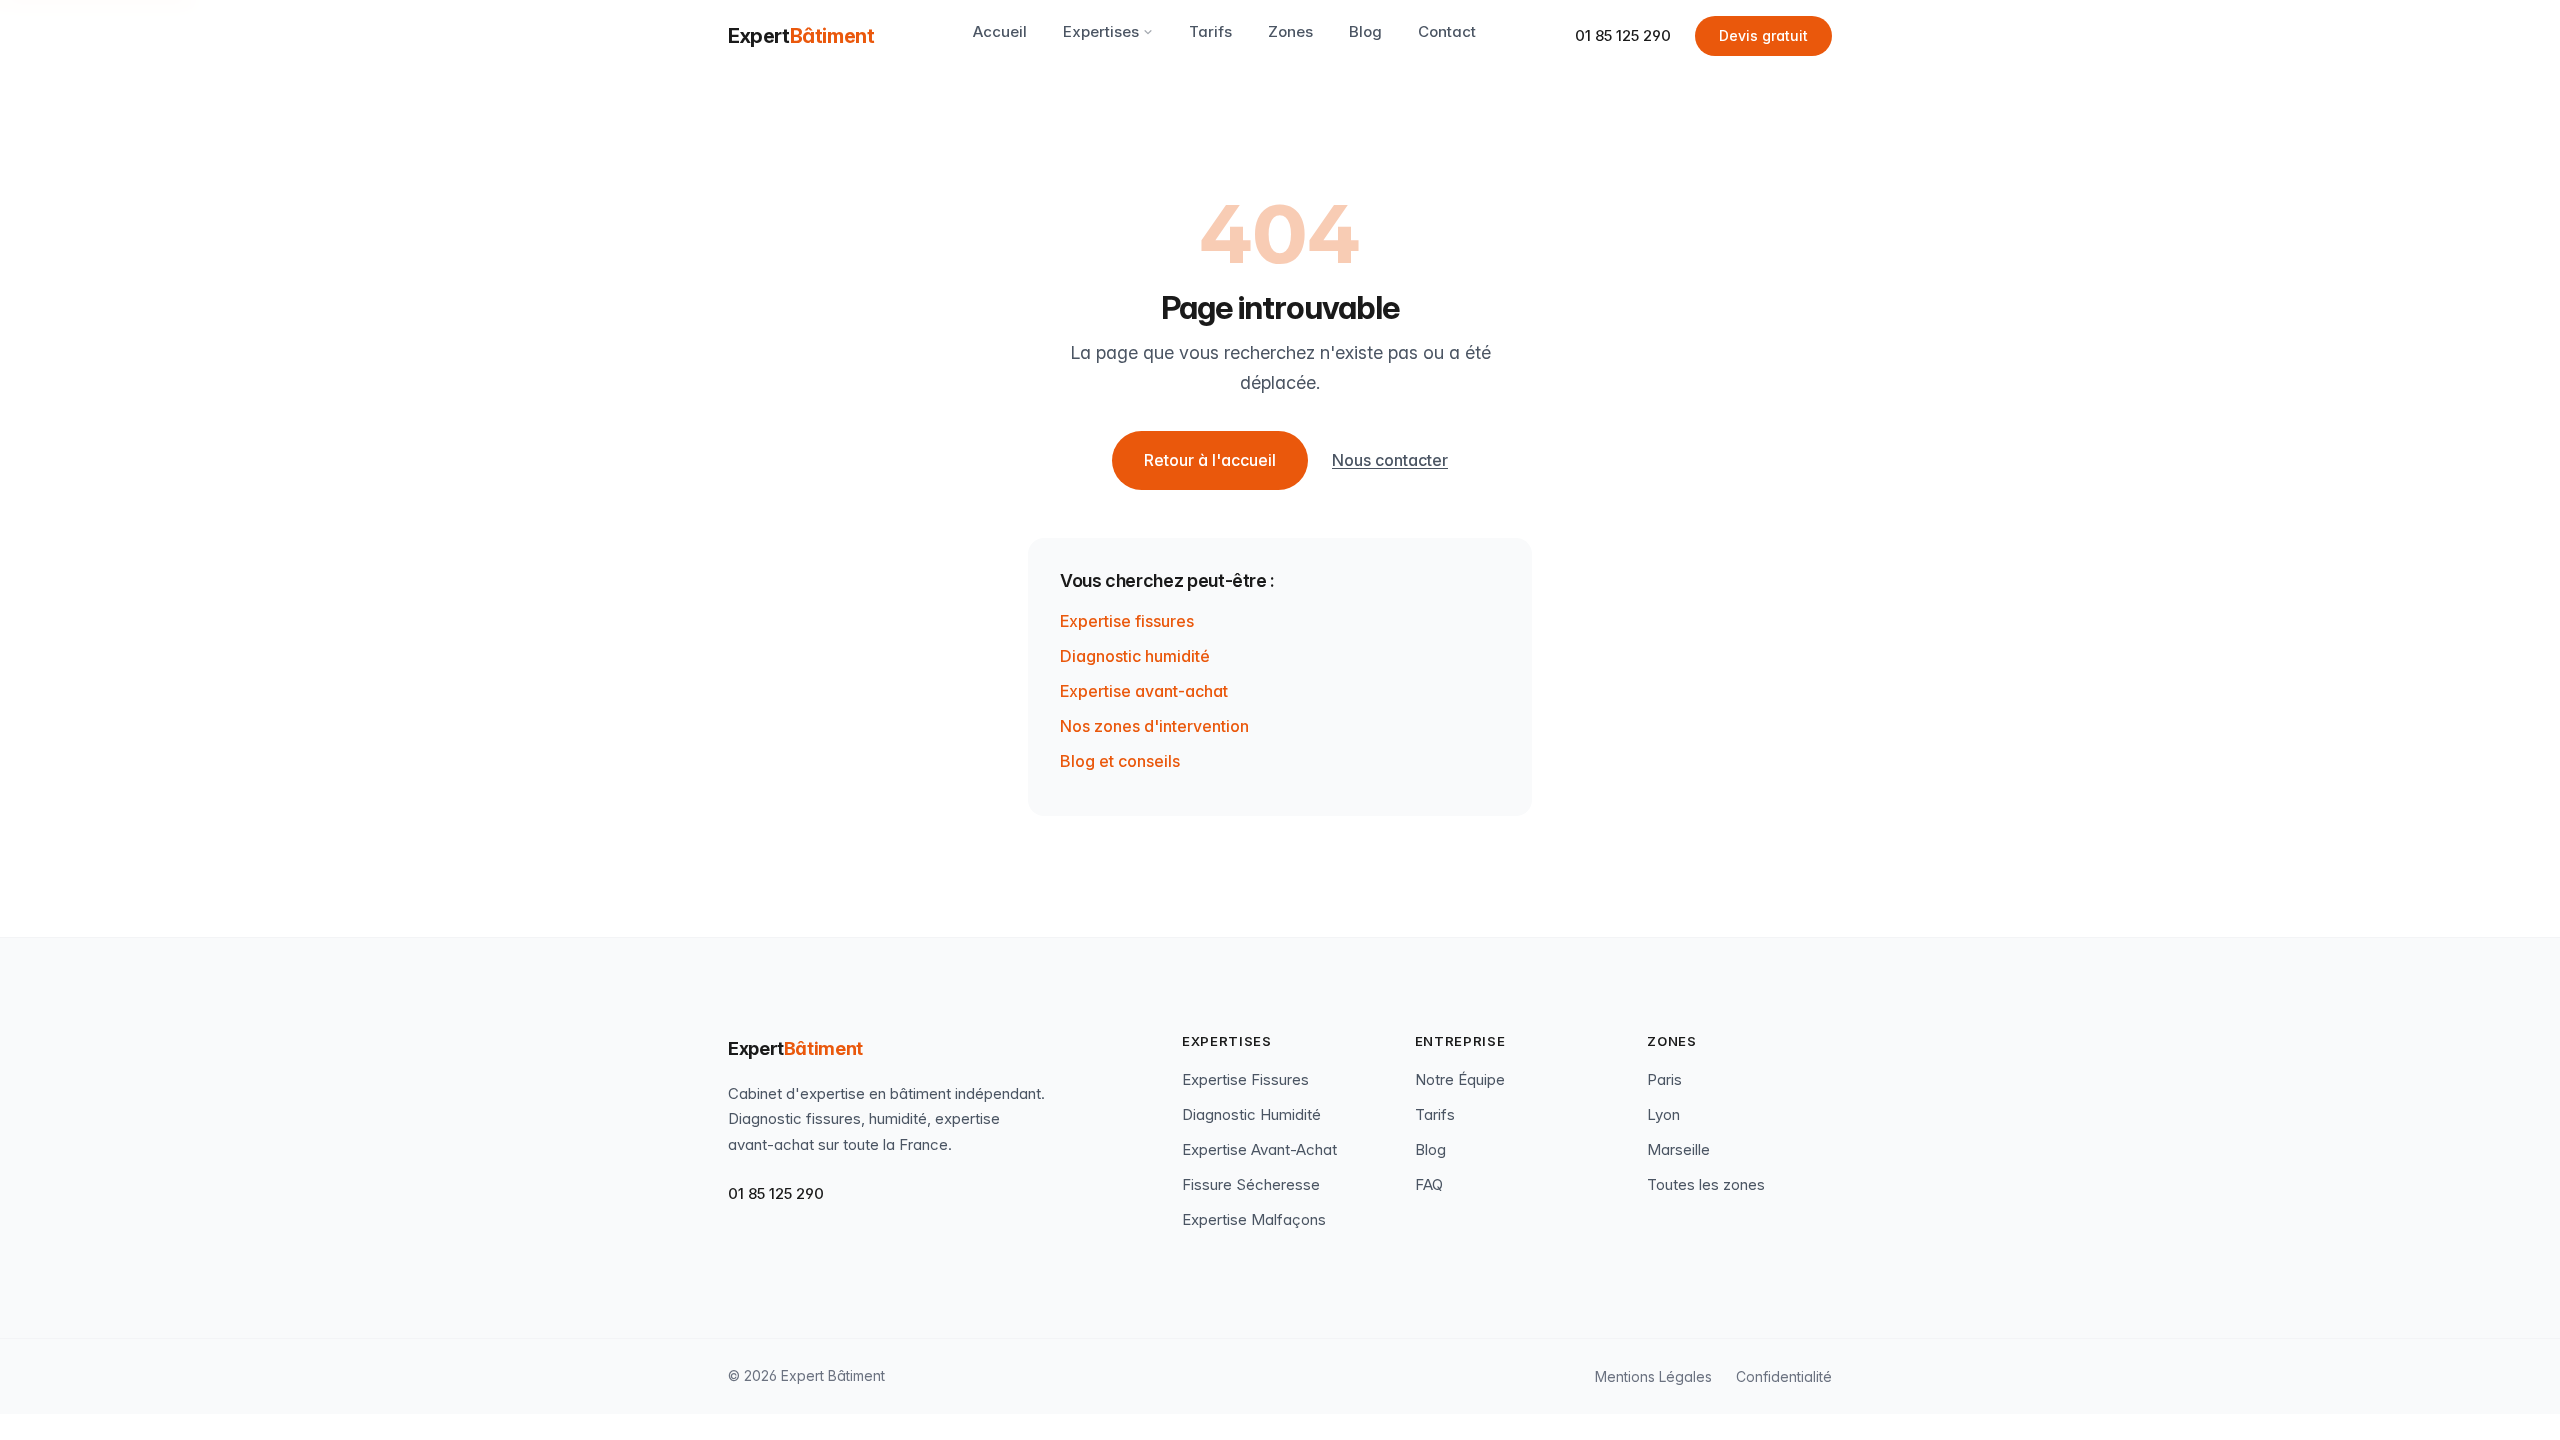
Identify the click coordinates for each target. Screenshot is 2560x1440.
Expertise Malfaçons (1254, 1219)
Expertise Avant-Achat (1259, 1149)
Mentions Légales (1653, 1376)
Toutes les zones (1706, 1184)
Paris (1664, 1079)
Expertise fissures (1127, 621)
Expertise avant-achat (1144, 691)
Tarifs (1210, 31)
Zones (1290, 31)
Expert (801, 36)
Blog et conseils (1120, 761)
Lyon (1663, 1114)
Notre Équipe (1460, 1079)
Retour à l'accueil (1210, 460)
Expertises (1101, 31)
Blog (1365, 31)
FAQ (1429, 1184)
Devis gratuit (1763, 35)
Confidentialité (1784, 1376)
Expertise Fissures (1245, 1079)
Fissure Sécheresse (1251, 1184)
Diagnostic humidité (1135, 656)
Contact (1447, 31)
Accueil (1000, 31)
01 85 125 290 (1623, 35)
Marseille (1678, 1149)
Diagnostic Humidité (1251, 1114)
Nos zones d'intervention (1154, 726)
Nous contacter (1390, 460)
